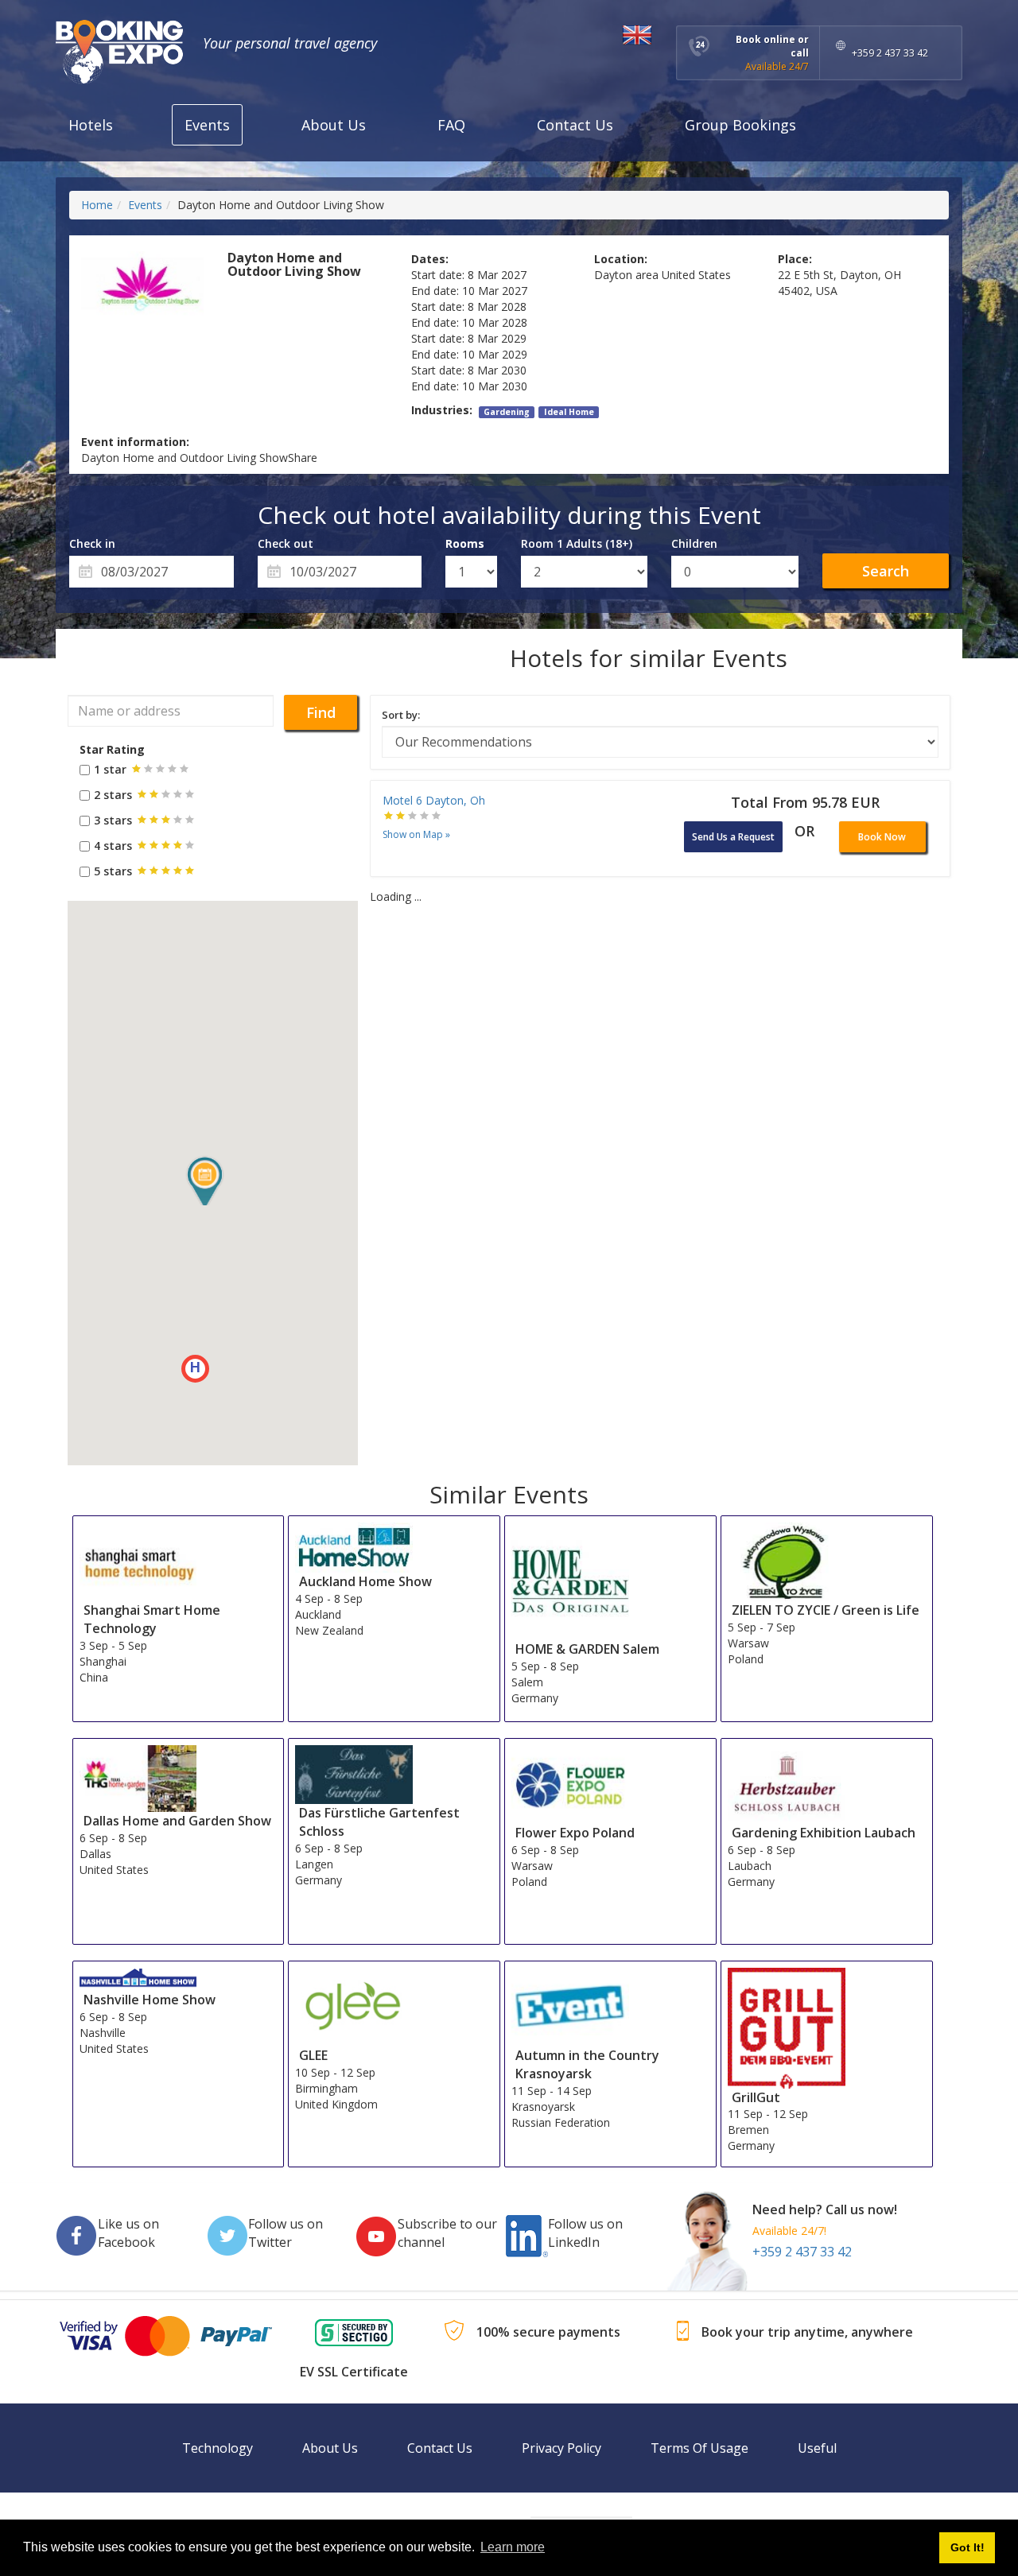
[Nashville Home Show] (138, 1979)
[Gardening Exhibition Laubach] (787, 1783)
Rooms (465, 543)
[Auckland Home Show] (354, 1547)
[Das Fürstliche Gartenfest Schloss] (354, 1773)
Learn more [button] (513, 2547)
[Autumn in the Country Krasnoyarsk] (570, 2006)
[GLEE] (354, 2006)
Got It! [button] (967, 2547)
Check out (286, 543)
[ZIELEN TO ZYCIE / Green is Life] (787, 1560)
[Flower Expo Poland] (570, 1783)
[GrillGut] (787, 2027)
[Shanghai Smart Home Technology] (138, 1560)
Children (694, 543)
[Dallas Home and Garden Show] (138, 1777)
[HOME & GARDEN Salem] (570, 1580)
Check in (92, 543)
